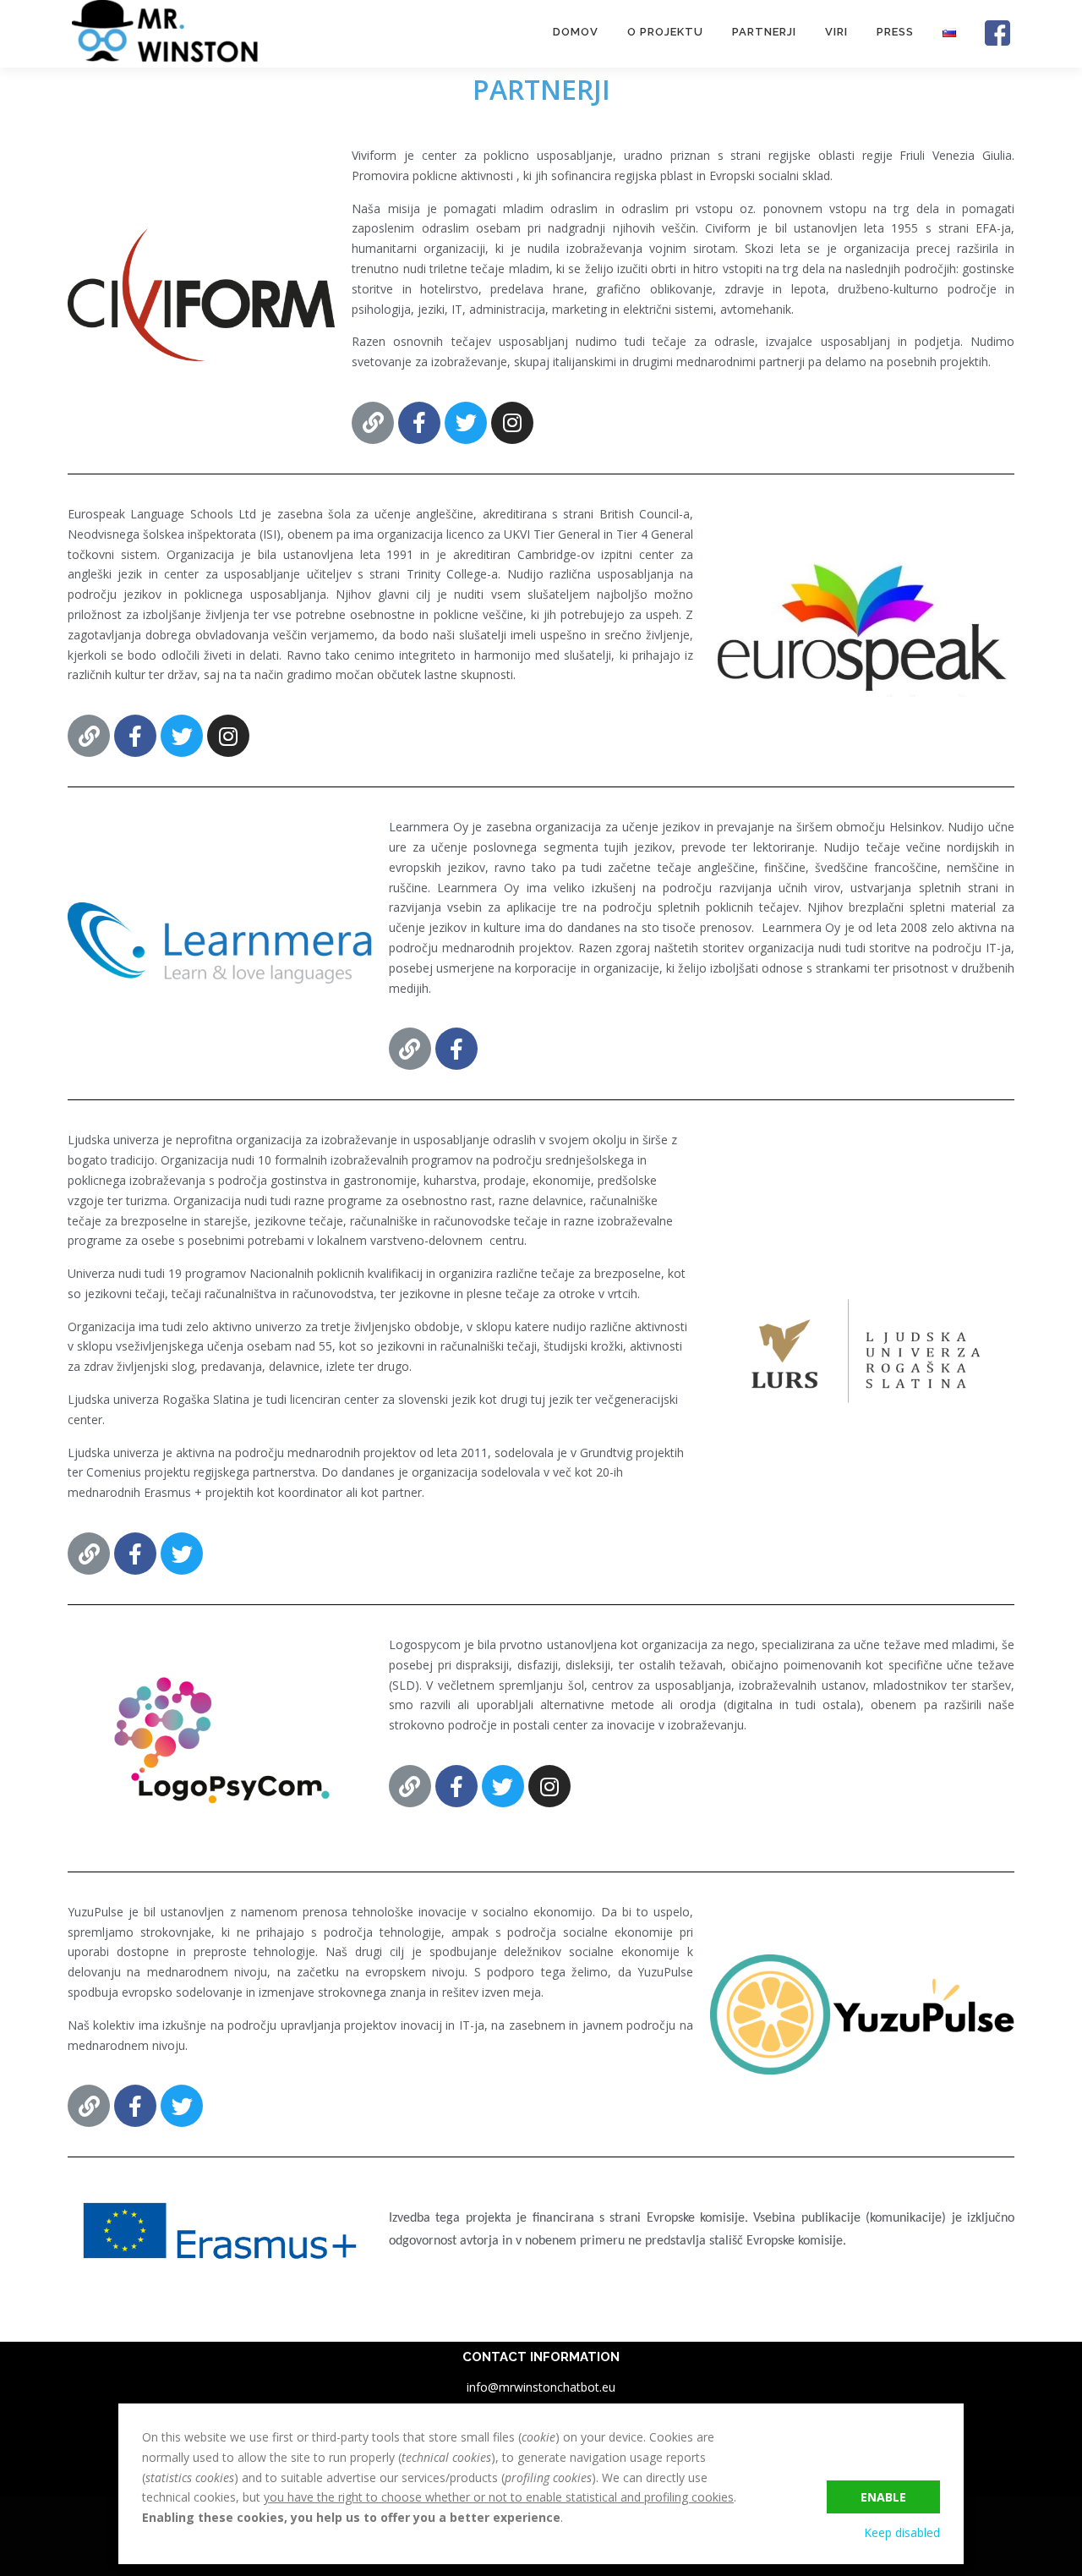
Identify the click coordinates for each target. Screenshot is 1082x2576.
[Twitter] (466, 423)
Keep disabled (902, 2532)
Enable (883, 2497)
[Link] (373, 423)
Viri (836, 32)
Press (895, 32)
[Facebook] (419, 423)
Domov (576, 32)
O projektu (665, 32)
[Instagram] (512, 423)
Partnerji (764, 32)
